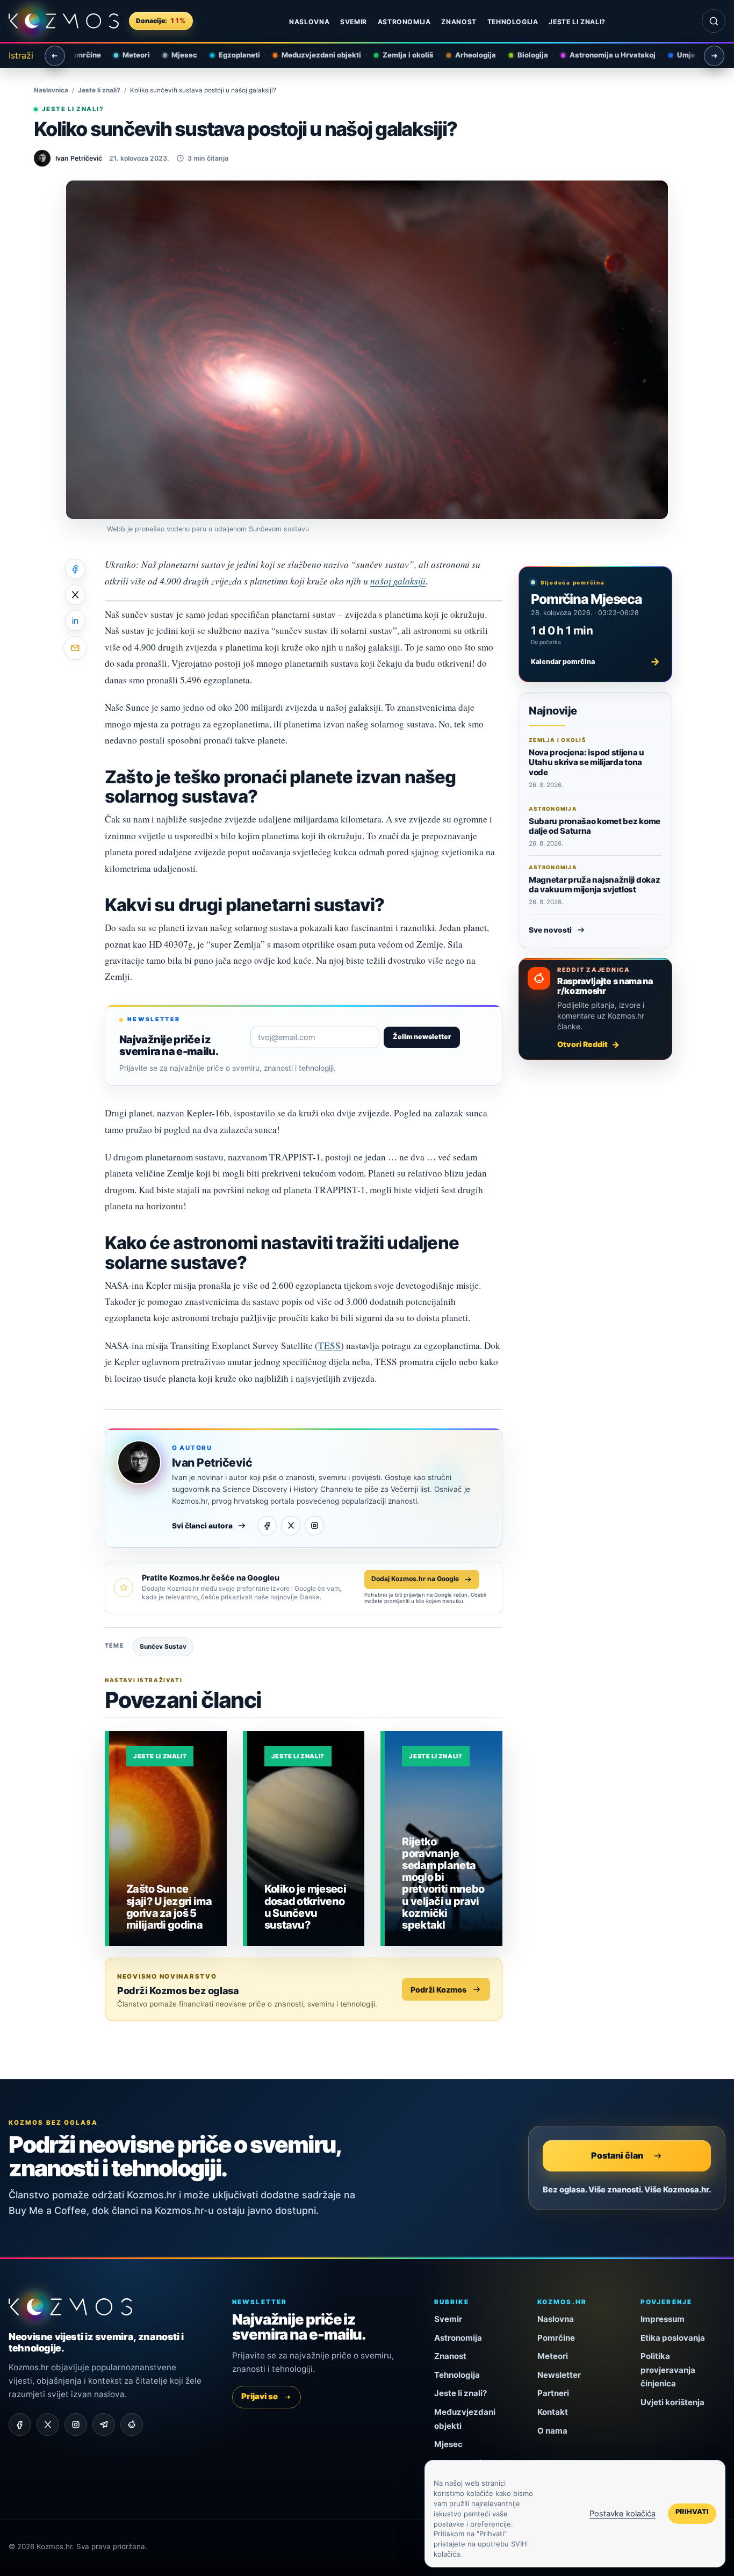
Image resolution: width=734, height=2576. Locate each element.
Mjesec (176, 55)
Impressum (663, 2319)
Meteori (128, 55)
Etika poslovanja (673, 2338)
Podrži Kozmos (438, 1990)
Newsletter (559, 2375)
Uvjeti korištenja (672, 2402)
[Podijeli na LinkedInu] (75, 620)
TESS (329, 1345)
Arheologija (467, 55)
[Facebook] (267, 1526)
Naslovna (309, 22)
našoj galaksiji (398, 581)
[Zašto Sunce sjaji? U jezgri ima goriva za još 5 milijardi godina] (168, 1838)
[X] (291, 1526)
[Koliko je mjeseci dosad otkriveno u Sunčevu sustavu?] (306, 1838)
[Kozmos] (64, 21)
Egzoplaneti (231, 55)
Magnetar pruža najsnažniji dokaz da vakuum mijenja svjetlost (594, 885)
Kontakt (553, 2412)
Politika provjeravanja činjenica (668, 2370)
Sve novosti (550, 930)
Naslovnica (51, 90)
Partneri (553, 2393)
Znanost (459, 22)
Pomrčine (556, 2338)
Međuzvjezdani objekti (313, 55)
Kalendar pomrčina (595, 661)
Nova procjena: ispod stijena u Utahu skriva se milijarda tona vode (587, 762)
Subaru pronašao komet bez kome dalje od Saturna (595, 826)
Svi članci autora (202, 1526)
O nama (552, 2431)
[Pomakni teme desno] (714, 56)
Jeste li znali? (577, 22)
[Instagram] (314, 1526)
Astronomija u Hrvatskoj (604, 55)
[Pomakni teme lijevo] (55, 56)
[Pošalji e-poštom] (75, 648)
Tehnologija (513, 22)
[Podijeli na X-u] (75, 595)
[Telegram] (104, 2425)
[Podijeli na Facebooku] (75, 569)
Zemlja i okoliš (400, 55)
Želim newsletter (422, 1037)
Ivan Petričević (212, 1463)
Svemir (354, 22)
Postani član (617, 2155)
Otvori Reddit (582, 1044)
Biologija (524, 55)
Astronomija (404, 22)
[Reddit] (132, 2425)
